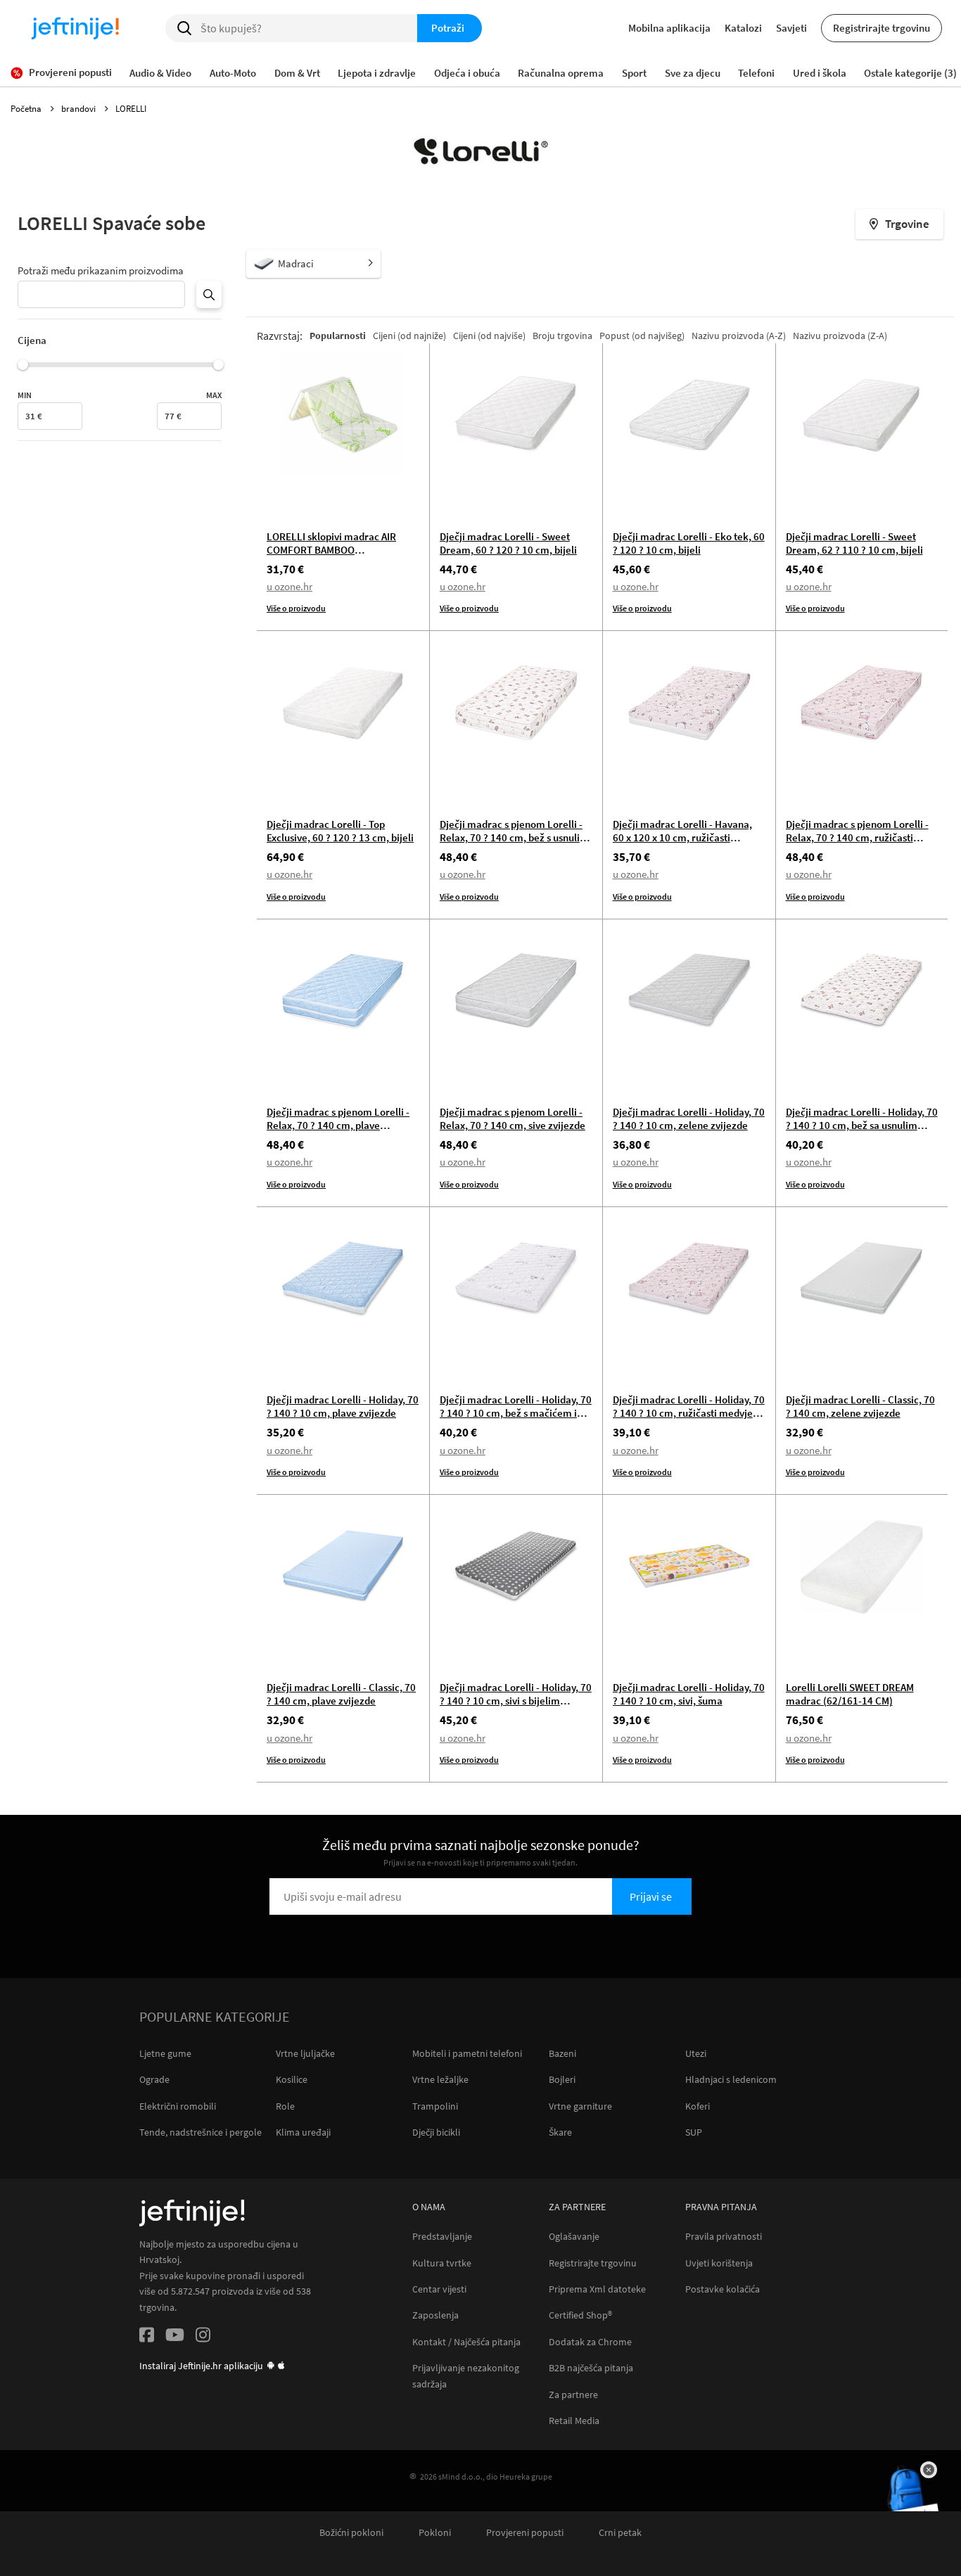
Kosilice (292, 2079)
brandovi (79, 109)
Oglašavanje (574, 2237)
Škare (560, 2132)
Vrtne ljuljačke (305, 2053)
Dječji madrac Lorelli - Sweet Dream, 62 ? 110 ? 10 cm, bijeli (854, 543)
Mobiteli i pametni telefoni (467, 2053)
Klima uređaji (303, 2132)
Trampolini (435, 2106)
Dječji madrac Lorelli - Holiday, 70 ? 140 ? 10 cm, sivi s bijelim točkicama (516, 1701)
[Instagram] (203, 2337)
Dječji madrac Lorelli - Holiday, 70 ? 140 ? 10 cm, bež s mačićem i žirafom (516, 1413)
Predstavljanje (442, 2237)
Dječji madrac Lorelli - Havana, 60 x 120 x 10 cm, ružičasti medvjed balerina (682, 837)
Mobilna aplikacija (669, 28)
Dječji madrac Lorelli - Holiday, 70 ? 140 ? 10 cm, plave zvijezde (343, 1406)
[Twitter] (175, 2337)
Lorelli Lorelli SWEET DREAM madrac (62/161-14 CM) (850, 1694)
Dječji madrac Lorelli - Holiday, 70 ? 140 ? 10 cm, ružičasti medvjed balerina (689, 1413)
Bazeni (562, 2053)
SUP (694, 2132)
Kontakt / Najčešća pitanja (466, 2342)
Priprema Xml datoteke (597, 2289)
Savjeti (791, 28)
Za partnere (573, 2395)
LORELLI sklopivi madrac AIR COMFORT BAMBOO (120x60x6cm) (331, 550)
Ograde (154, 2079)
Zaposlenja (435, 2315)
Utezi (696, 2053)
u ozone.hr (289, 586)
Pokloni (435, 2533)
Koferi (698, 2106)
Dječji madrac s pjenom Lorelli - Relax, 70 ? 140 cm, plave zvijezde (338, 1125)
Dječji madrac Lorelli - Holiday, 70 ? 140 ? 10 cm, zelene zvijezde (689, 1118)
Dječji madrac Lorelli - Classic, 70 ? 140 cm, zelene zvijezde (860, 1406)
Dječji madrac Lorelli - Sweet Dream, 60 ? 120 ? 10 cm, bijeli (508, 543)
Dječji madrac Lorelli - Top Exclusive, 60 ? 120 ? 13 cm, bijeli (340, 831)
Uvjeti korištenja (719, 2263)
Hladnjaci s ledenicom (731, 2079)
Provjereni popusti (525, 2533)
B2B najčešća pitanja (591, 2368)
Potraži (448, 28)
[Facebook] (147, 2337)
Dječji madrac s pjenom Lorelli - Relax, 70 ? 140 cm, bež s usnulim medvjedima (514, 837)
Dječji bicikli (436, 2132)
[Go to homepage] (75, 28)
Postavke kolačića (723, 2289)
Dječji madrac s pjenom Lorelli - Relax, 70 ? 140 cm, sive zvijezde (513, 1118)
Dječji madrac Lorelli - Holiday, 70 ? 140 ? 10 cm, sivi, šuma (689, 1694)
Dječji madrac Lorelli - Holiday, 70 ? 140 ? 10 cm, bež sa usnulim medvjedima (862, 1125)
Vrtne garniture (580, 2106)
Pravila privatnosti (724, 2237)
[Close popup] (929, 2470)
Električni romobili (178, 2106)
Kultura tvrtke (442, 2263)
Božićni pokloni (351, 2533)
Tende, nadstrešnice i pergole (201, 2132)
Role (285, 2106)
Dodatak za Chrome (590, 2342)
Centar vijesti (439, 2289)
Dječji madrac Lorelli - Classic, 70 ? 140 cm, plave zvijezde (341, 1694)
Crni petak (620, 2533)
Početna (27, 109)
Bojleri (562, 2079)
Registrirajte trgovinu (882, 28)
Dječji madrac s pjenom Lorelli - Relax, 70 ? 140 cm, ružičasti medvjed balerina (857, 837)
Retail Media (574, 2421)
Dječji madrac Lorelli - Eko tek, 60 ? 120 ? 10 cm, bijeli (689, 543)
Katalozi (743, 28)
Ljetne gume (165, 2053)
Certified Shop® (580, 2315)
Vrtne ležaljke (440, 2079)
